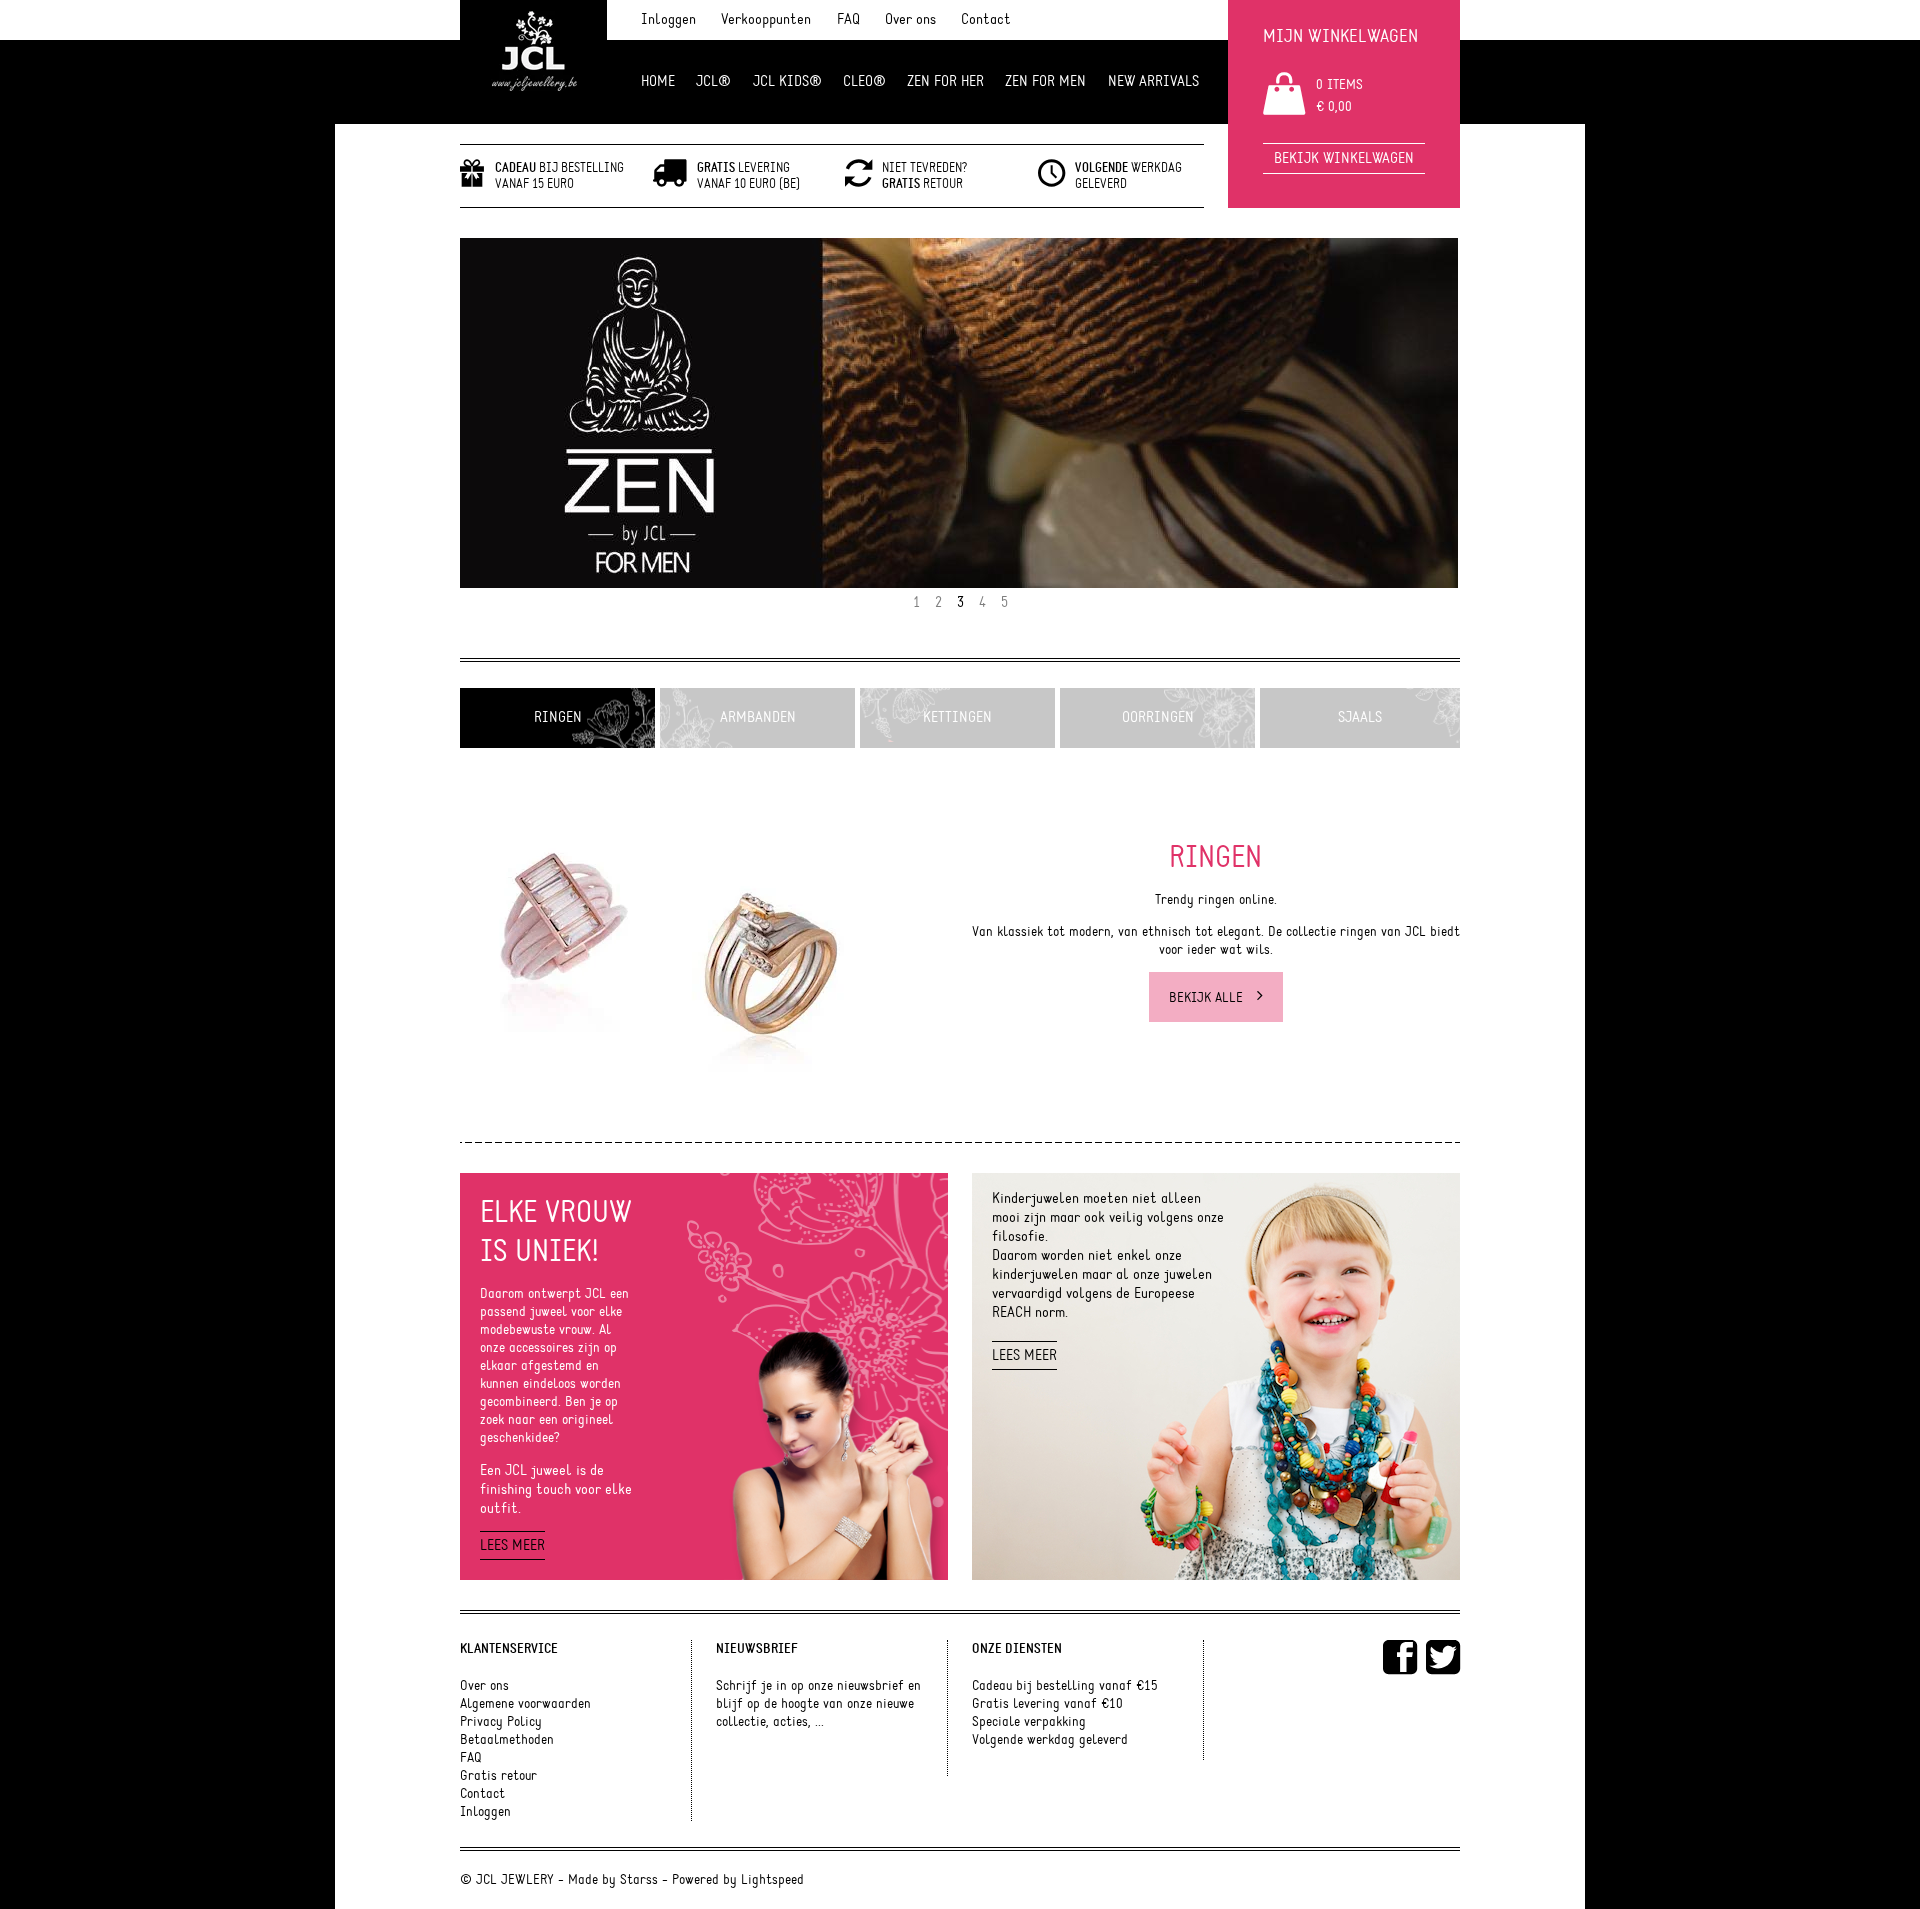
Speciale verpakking (1029, 1722)
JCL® (713, 81)
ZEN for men (1045, 81)
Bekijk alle (1208, 998)
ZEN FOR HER (945, 81)
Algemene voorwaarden (525, 1704)
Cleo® (864, 81)
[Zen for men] (960, 413)
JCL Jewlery (533, 62)
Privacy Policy (501, 1722)
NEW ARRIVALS (1153, 81)
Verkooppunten (766, 19)
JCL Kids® (787, 81)
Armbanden (758, 717)
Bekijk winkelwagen (1344, 158)
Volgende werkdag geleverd (1050, 1740)
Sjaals (1360, 717)
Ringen (558, 717)
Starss (639, 1880)
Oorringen (1158, 717)
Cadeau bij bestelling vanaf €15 (1065, 1686)
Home (658, 81)
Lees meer (512, 1545)
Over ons (910, 19)
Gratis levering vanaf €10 (1047, 1704)
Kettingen (957, 717)
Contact (986, 19)
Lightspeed (772, 1880)
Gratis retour (498, 1776)
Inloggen (668, 19)
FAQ (848, 19)
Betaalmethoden (507, 1740)
